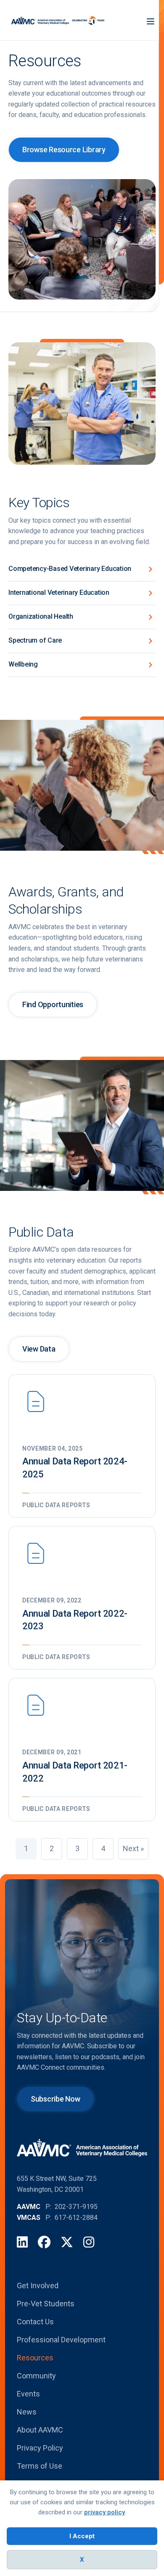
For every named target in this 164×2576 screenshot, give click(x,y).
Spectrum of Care (35, 640)
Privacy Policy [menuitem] (40, 2448)
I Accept (82, 2536)
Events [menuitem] (28, 2394)
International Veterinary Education (59, 593)
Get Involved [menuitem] (38, 2286)
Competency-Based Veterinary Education (70, 569)
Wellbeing (23, 664)
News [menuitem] (27, 2412)
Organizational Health (41, 616)
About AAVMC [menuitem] (40, 2430)
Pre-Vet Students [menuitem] (46, 2304)
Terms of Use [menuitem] (40, 2466)
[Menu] (151, 20)
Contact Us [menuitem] (35, 2322)
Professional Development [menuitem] (61, 2340)
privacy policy (104, 2512)
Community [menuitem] (36, 2376)
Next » (133, 1848)
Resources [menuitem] (35, 2358)
